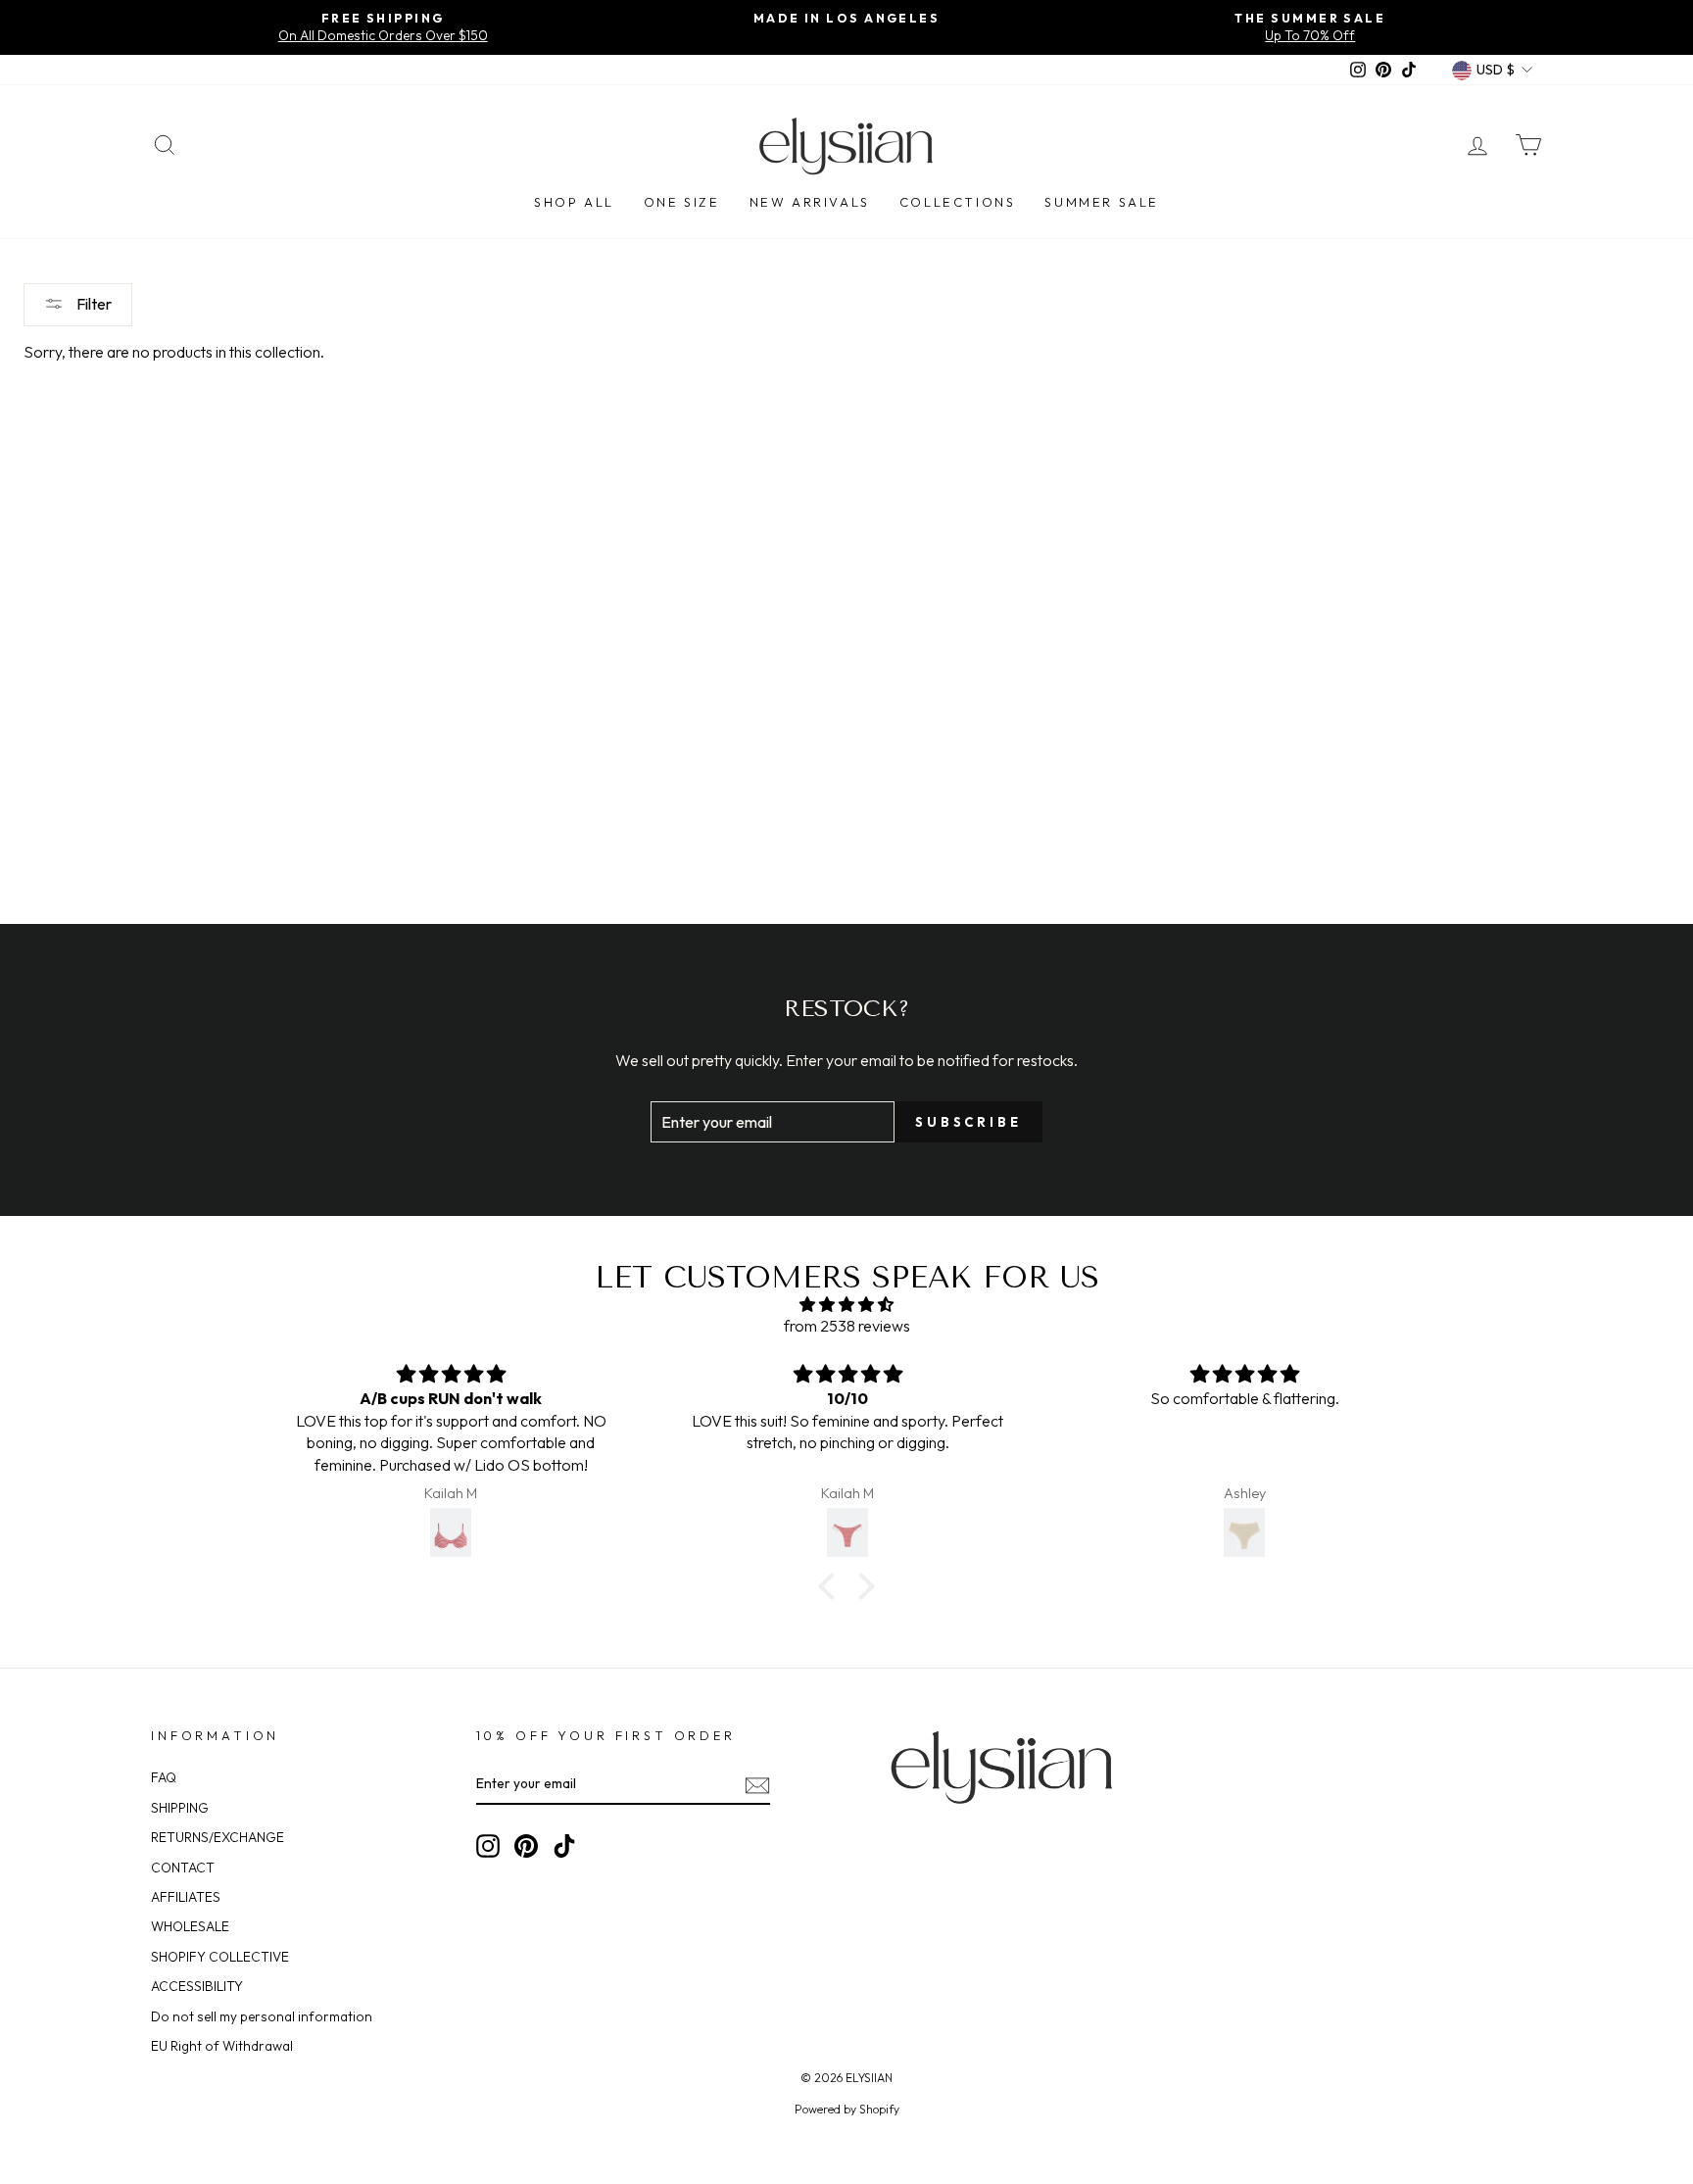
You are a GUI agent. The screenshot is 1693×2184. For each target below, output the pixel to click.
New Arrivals (810, 202)
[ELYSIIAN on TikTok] (564, 1846)
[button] (832, 1586)
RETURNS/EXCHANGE (218, 1837)
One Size (682, 202)
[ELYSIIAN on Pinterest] (526, 1846)
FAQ (164, 1777)
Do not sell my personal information (262, 2016)
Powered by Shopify (847, 2109)
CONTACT (183, 1868)
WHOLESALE (190, 1926)
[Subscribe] (757, 1785)
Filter (93, 304)
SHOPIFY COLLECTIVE (220, 1957)
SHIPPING (180, 1808)
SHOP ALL (574, 202)
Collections (958, 202)
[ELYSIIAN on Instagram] (488, 1846)
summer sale (1102, 202)
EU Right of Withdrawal (222, 2046)
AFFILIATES (186, 1897)
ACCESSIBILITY (197, 1986)
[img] (846, 1304)
